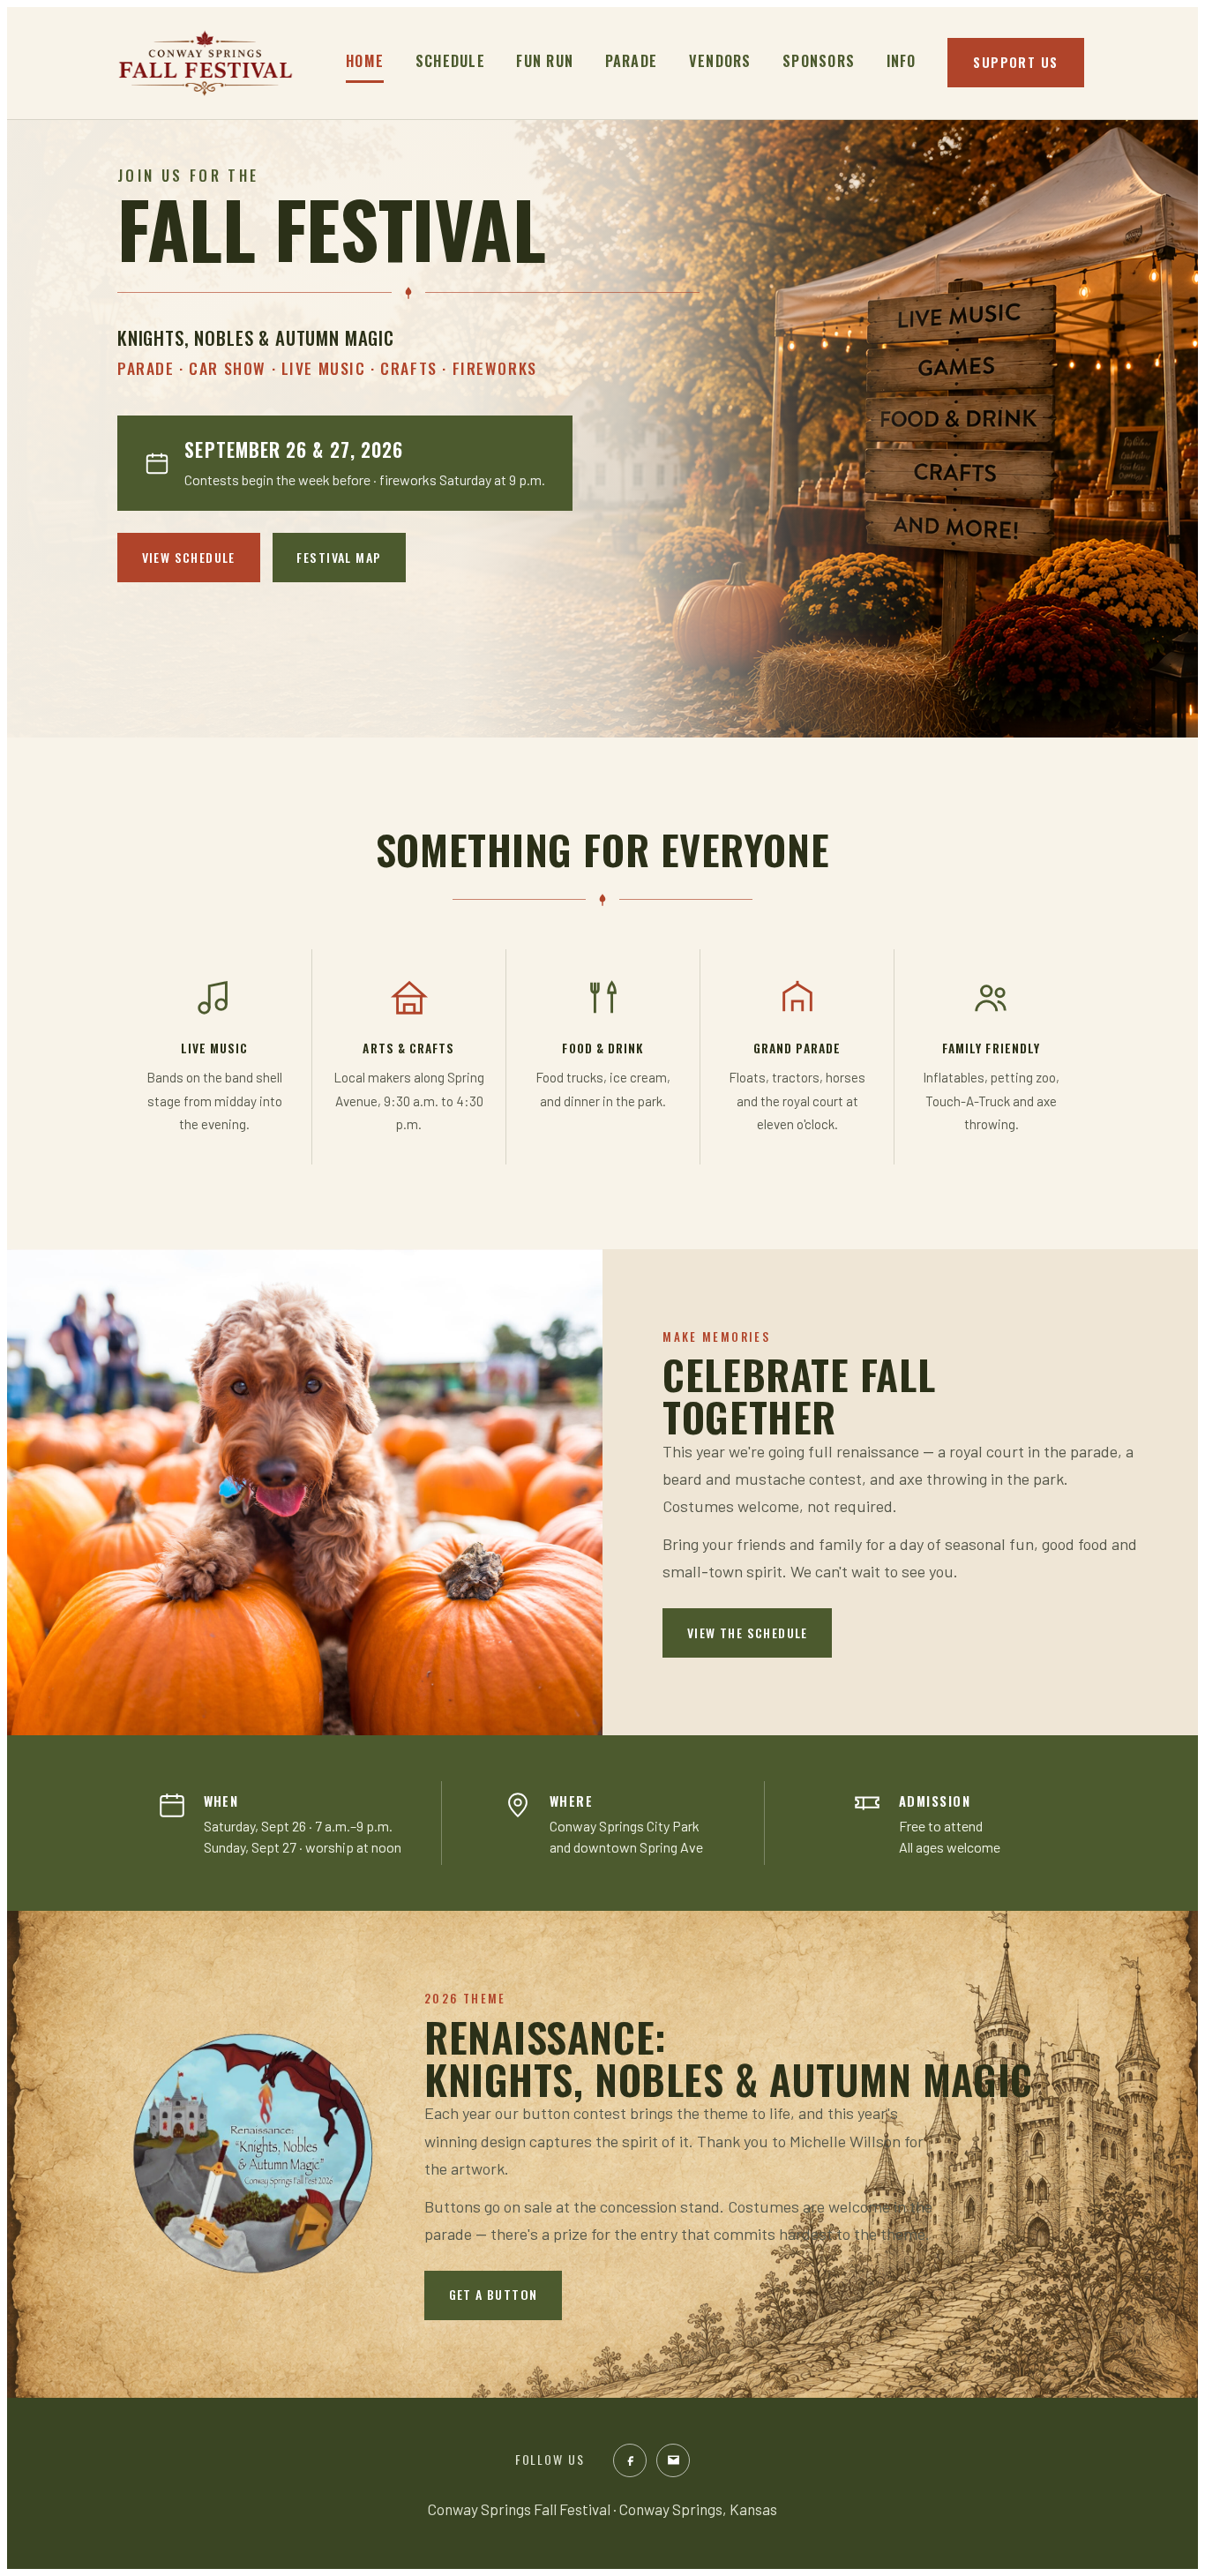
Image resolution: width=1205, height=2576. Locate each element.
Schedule (450, 61)
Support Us (1015, 62)
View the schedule (748, 1632)
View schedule (189, 557)
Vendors (720, 61)
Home (365, 61)
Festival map (339, 557)
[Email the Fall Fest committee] (673, 2460)
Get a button (494, 2294)
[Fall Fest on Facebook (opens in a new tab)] (630, 2460)
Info (902, 61)
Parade (632, 61)
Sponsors (819, 61)
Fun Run (545, 61)
